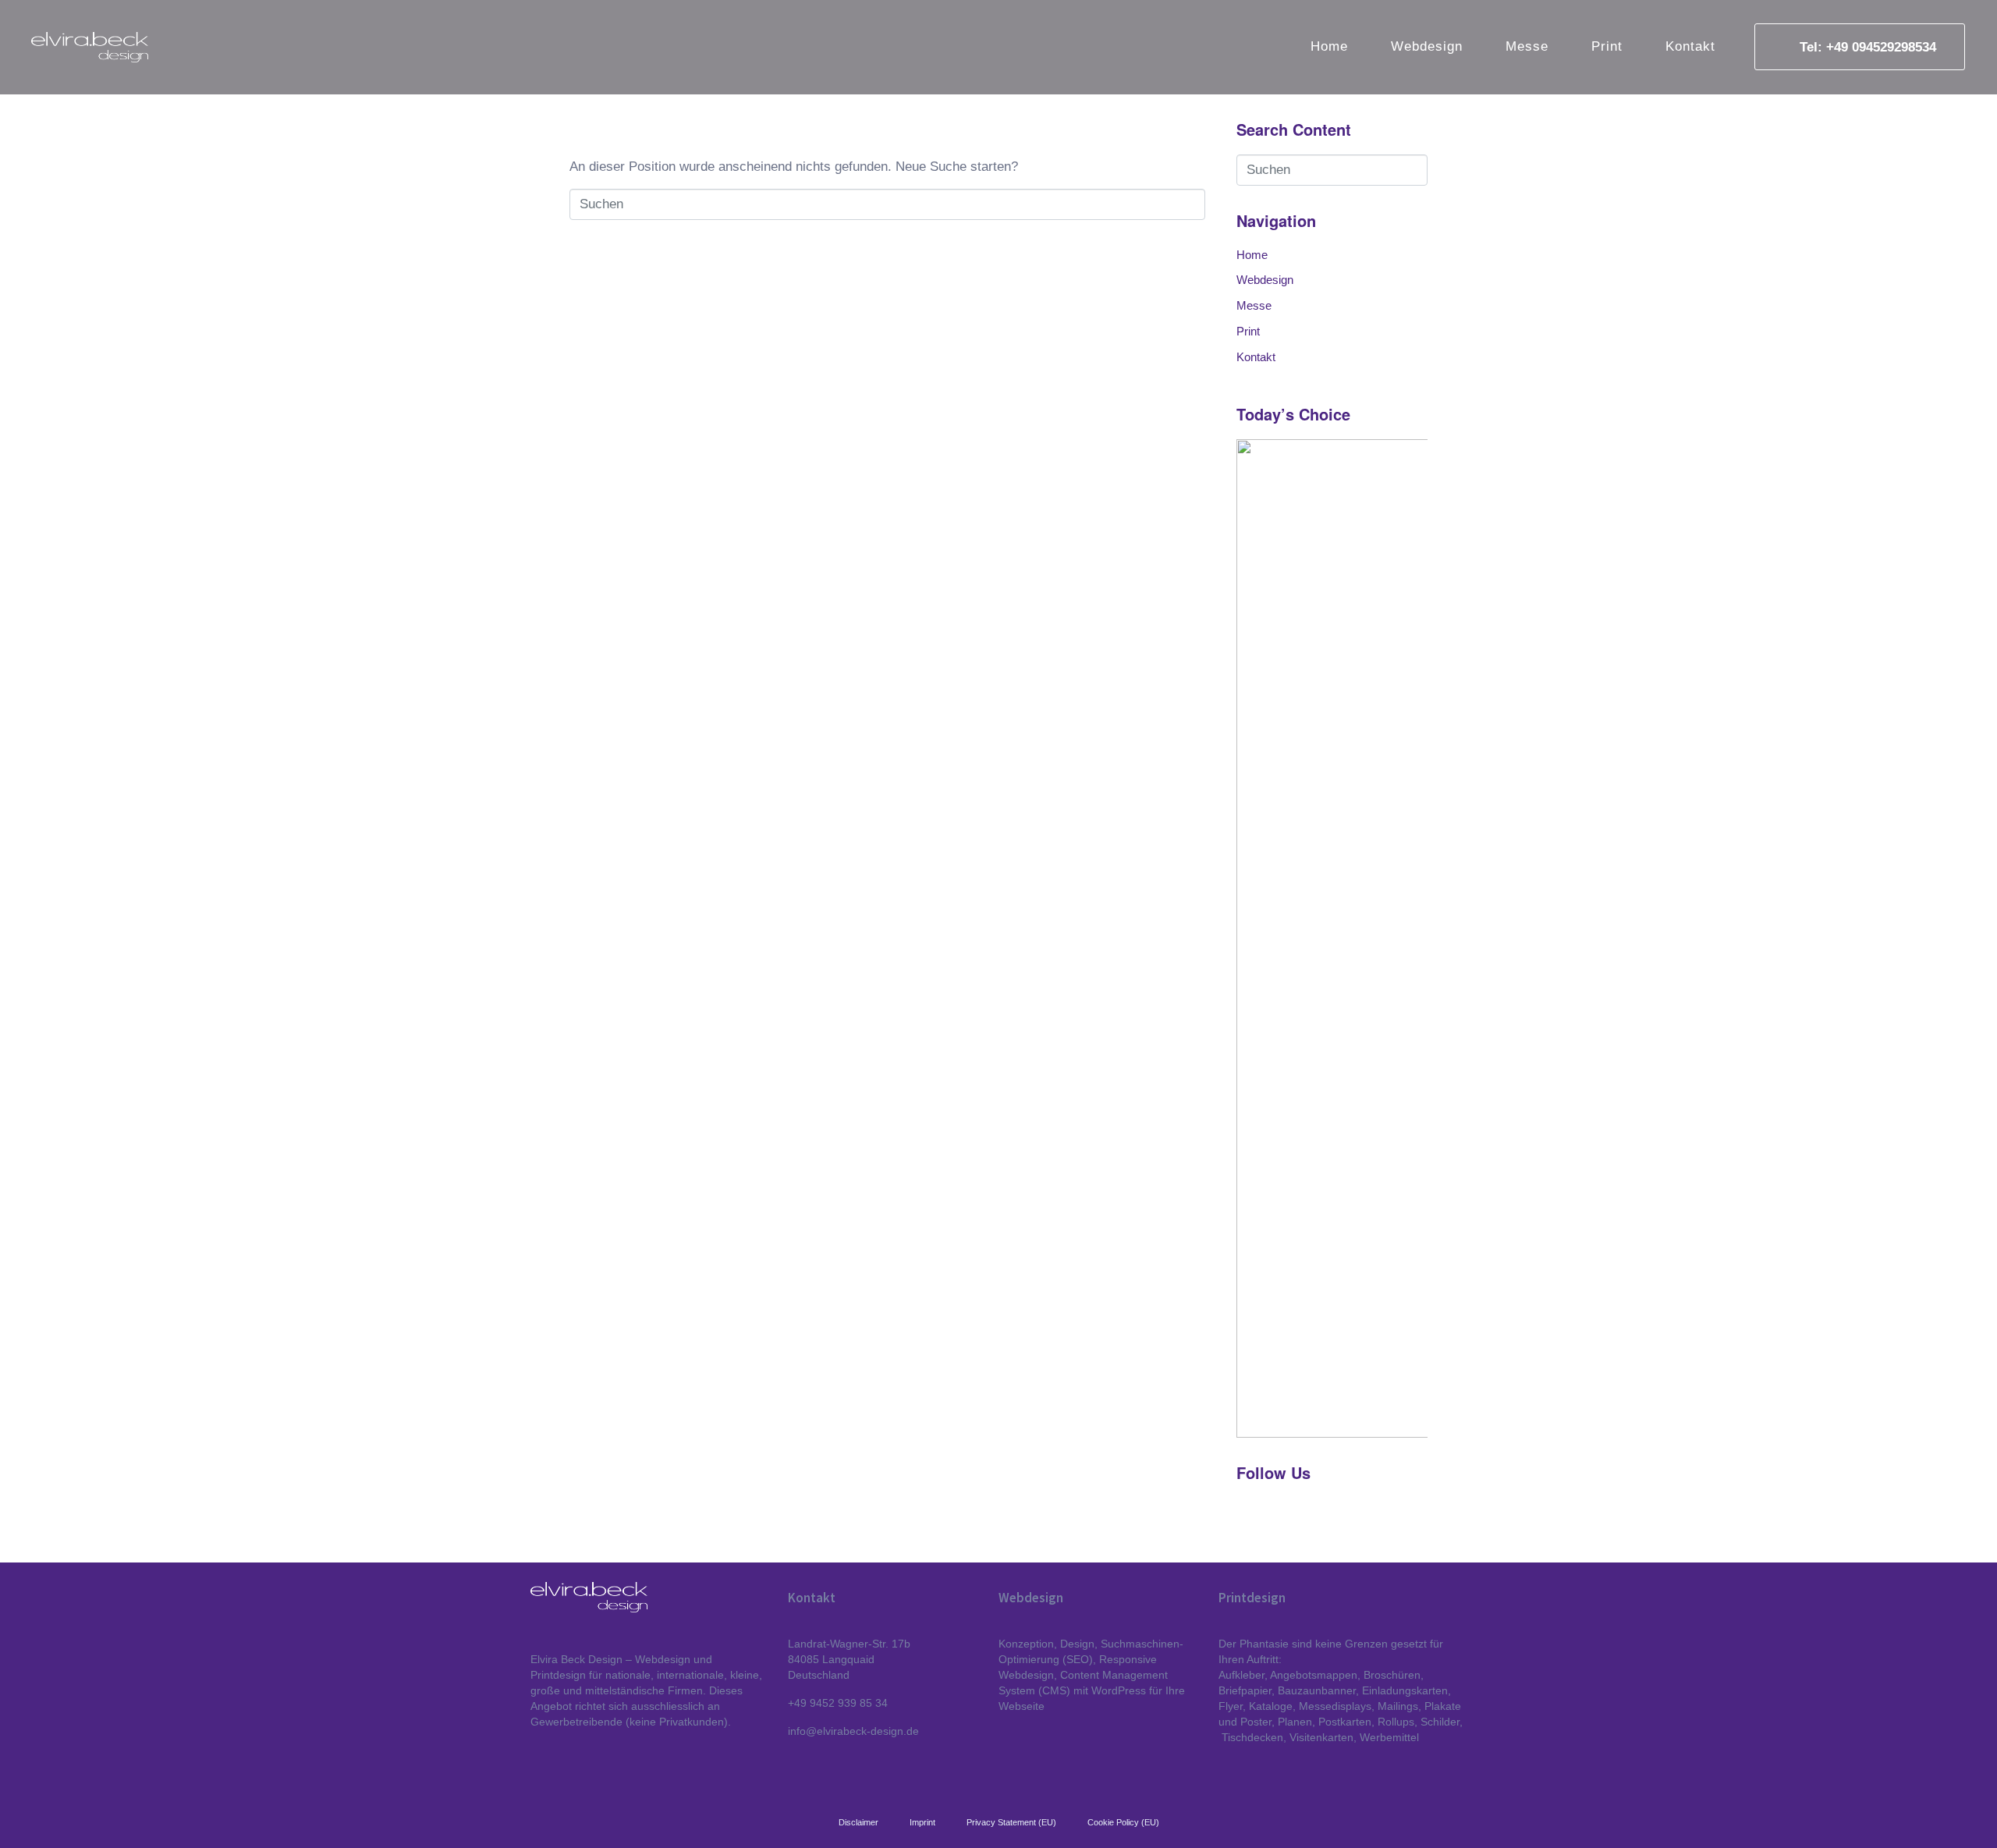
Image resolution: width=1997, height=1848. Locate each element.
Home (1329, 46)
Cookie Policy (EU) (1123, 1822)
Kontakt (1690, 46)
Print (1607, 46)
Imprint (922, 1822)
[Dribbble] (1247, 1513)
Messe (1527, 46)
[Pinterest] (1357, 1513)
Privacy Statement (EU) (1011, 1822)
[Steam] (1302, 1513)
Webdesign (1427, 46)
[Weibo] (1329, 1513)
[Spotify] (1275, 1513)
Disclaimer (858, 1822)
